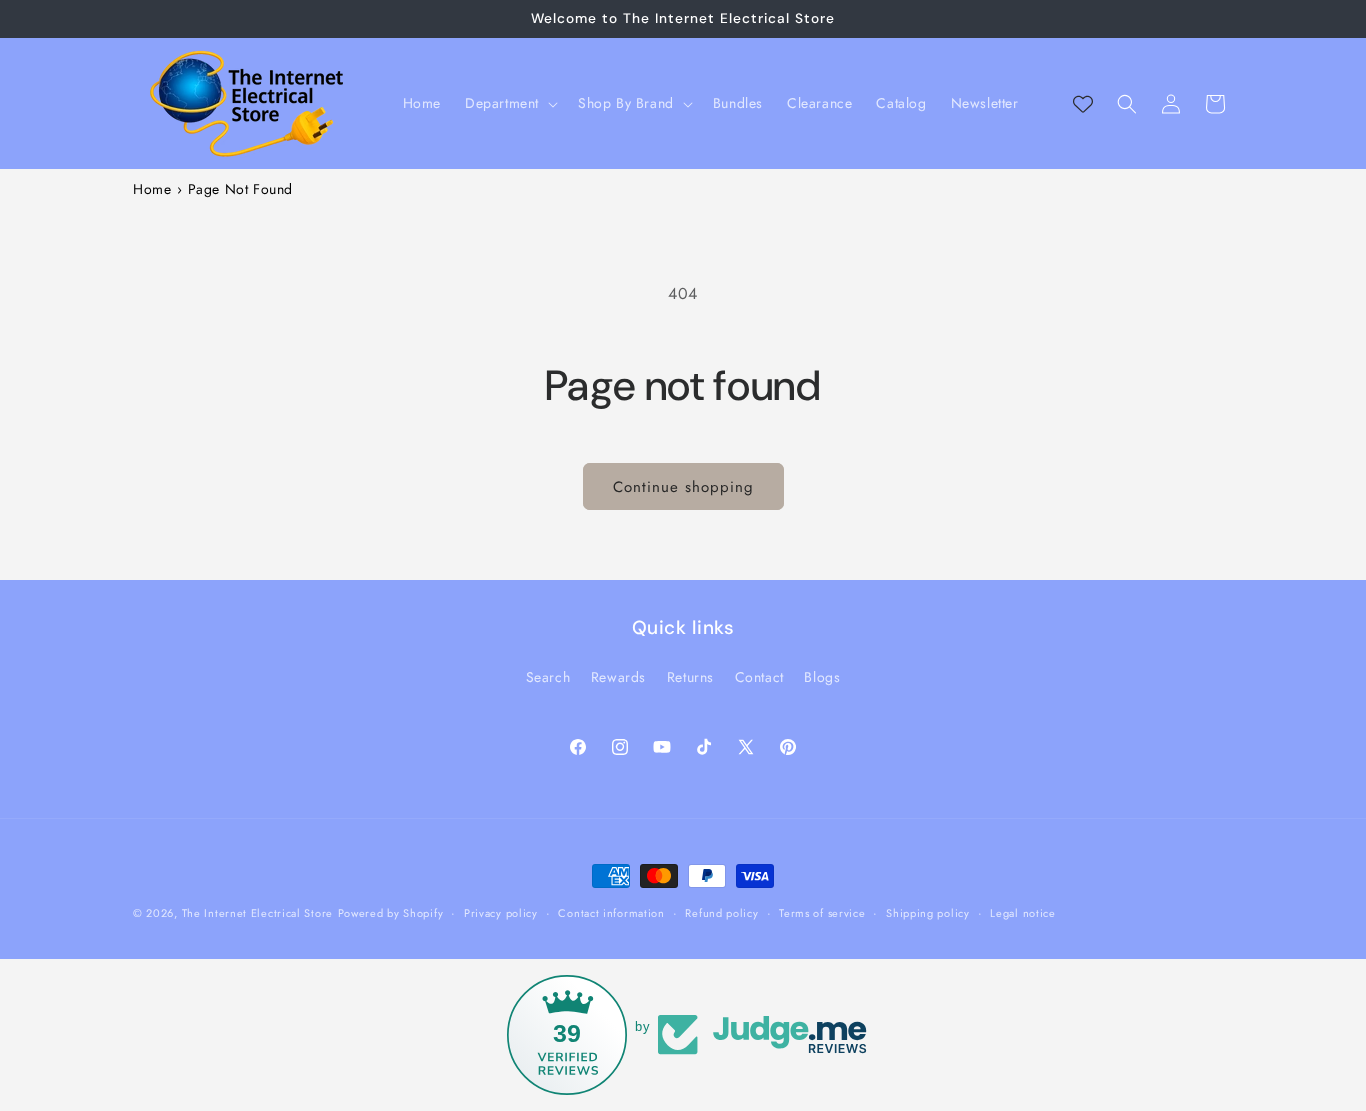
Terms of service (822, 912)
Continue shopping (683, 487)
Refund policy (721, 912)
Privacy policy (501, 912)
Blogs (822, 677)
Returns (690, 677)
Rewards (618, 677)
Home (152, 189)
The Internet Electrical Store (257, 913)
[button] (509, 103)
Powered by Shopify (391, 913)
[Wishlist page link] (1083, 104)
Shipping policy (928, 912)
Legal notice (1022, 912)
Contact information (611, 912)
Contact (759, 677)
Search (548, 677)
